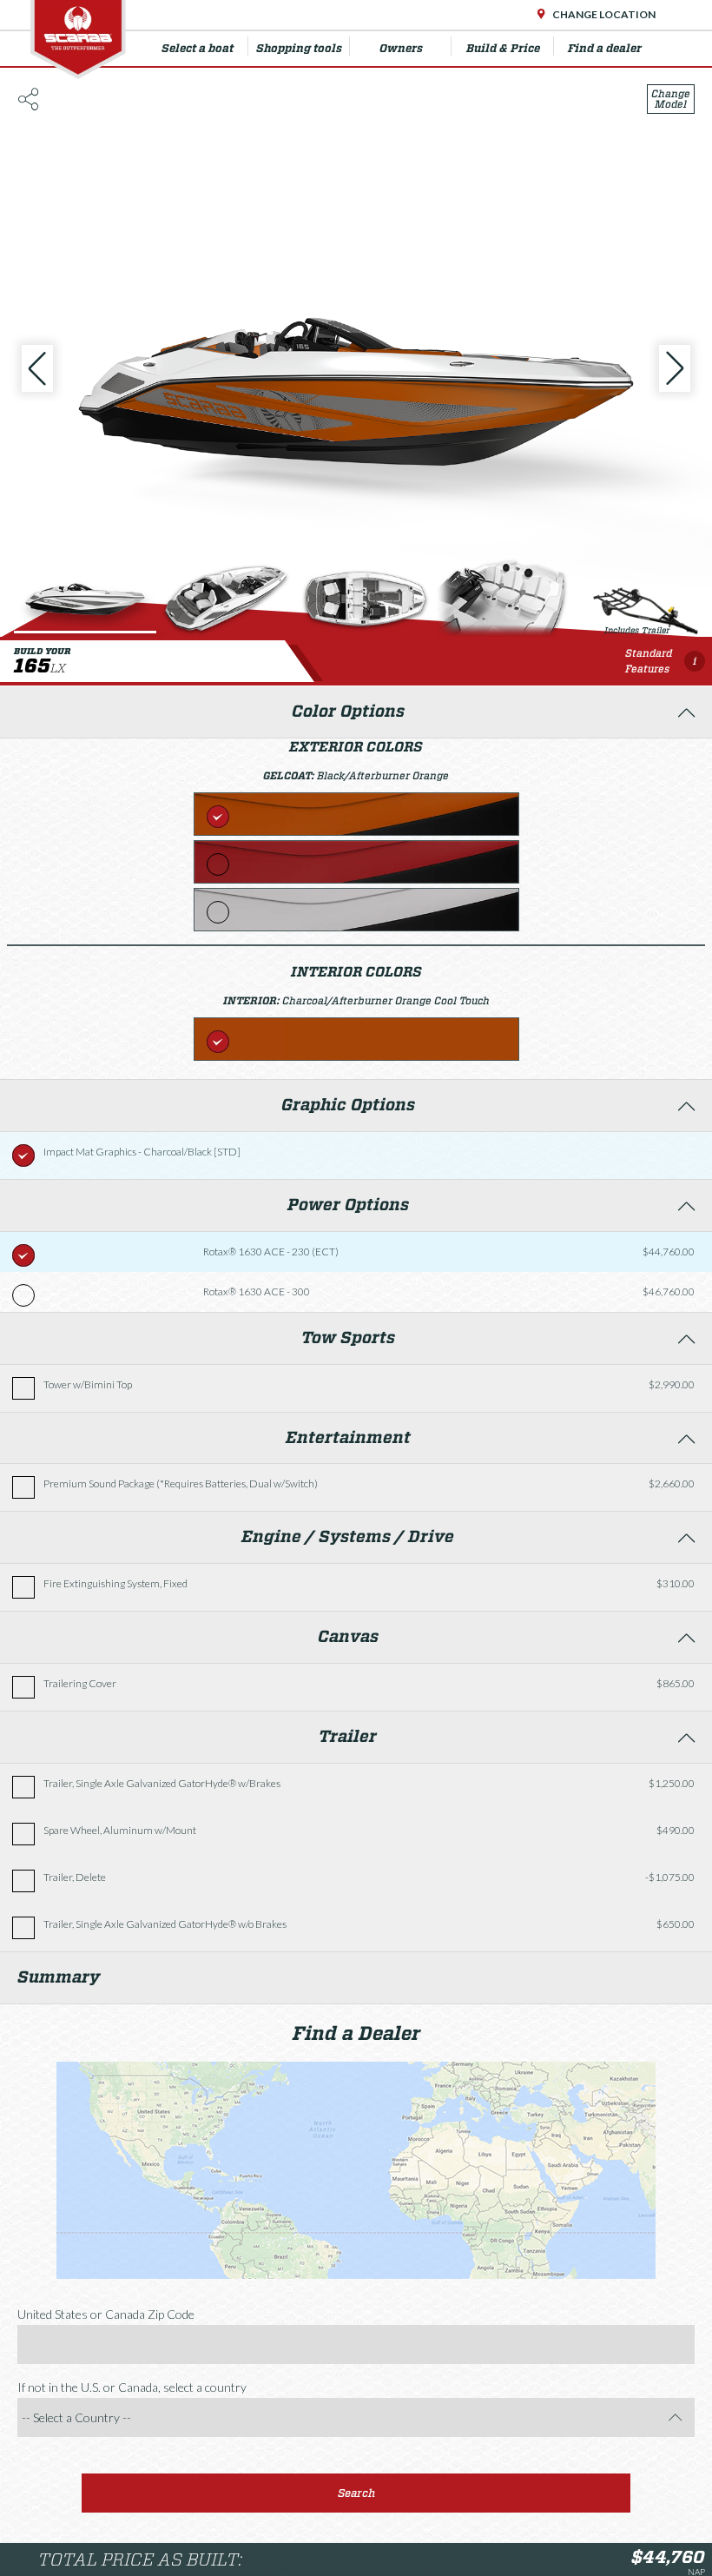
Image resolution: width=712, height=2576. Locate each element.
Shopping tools (299, 48)
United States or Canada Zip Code (106, 2314)
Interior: (253, 1000)
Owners (401, 48)
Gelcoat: (290, 775)
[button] (356, 2493)
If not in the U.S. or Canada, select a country (132, 2387)
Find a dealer (605, 48)
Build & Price (503, 48)
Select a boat (198, 48)
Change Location (603, 14)
